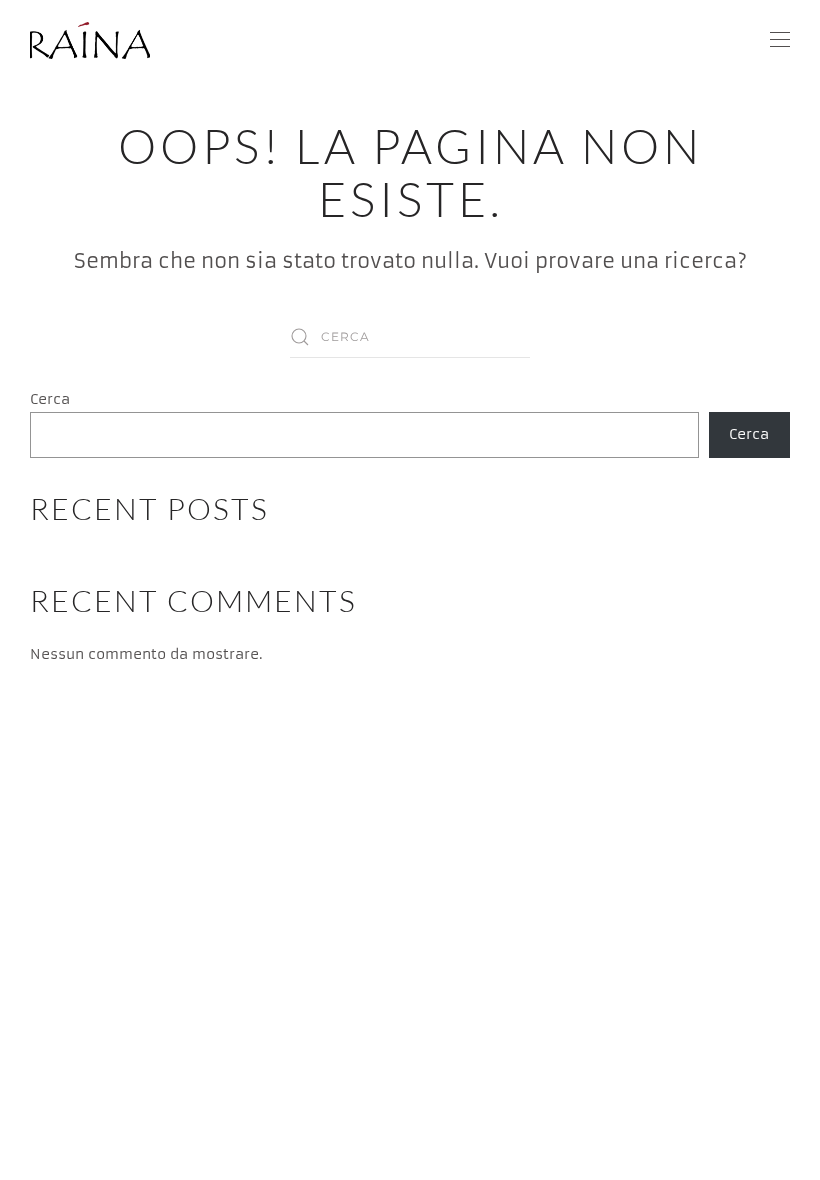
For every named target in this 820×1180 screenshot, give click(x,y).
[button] (780, 40)
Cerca (50, 399)
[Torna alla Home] (93, 40)
